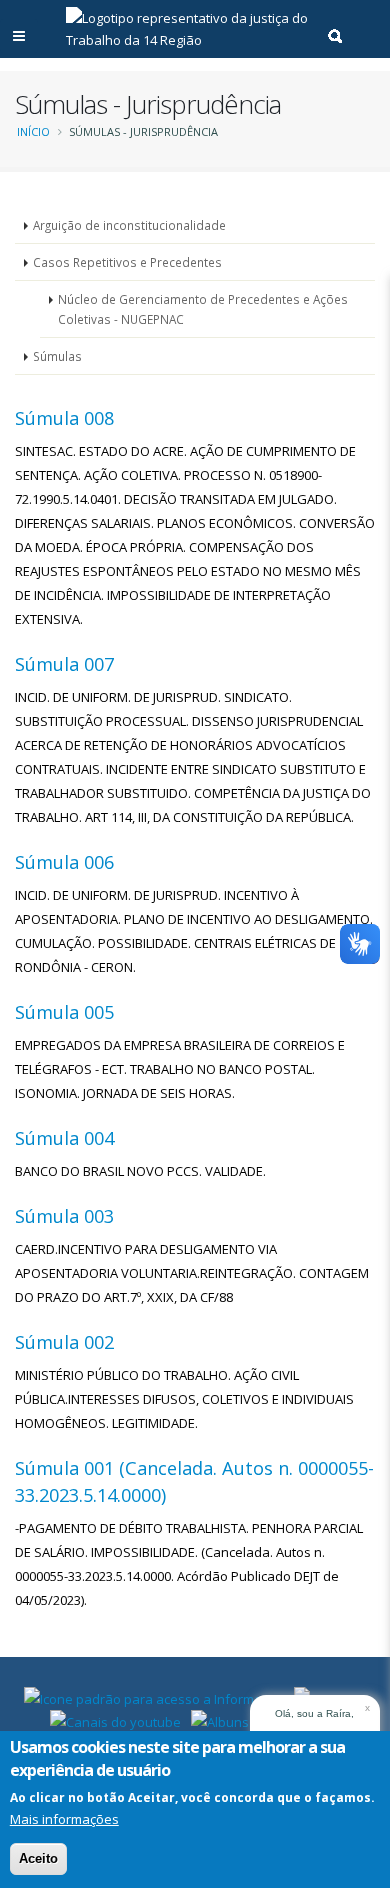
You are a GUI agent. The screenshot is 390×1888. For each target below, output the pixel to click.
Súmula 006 (64, 862)
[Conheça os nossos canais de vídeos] (115, 1720)
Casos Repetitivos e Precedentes (127, 262)
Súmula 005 (64, 1012)
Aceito (38, 1858)
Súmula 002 (64, 1342)
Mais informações (64, 1819)
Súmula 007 (64, 664)
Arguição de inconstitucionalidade (129, 225)
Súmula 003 (64, 1216)
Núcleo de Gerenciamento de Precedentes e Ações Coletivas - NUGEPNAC (203, 309)
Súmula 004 (64, 1138)
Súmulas (57, 356)
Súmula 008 (64, 418)
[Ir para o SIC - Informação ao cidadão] (154, 1697)
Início (33, 131)
